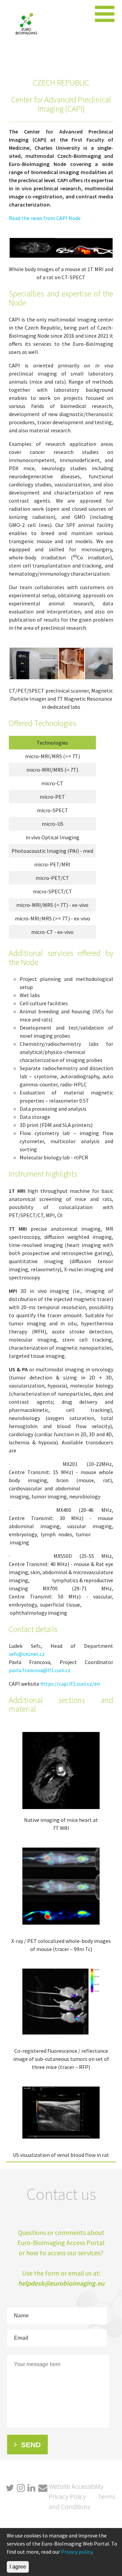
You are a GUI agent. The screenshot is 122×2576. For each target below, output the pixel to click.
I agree (18, 2567)
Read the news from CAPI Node (45, 218)
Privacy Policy (67, 2496)
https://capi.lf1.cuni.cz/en (70, 1684)
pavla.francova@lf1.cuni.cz (40, 1670)
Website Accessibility (76, 2486)
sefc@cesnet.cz (27, 1654)
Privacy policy (77, 2552)
